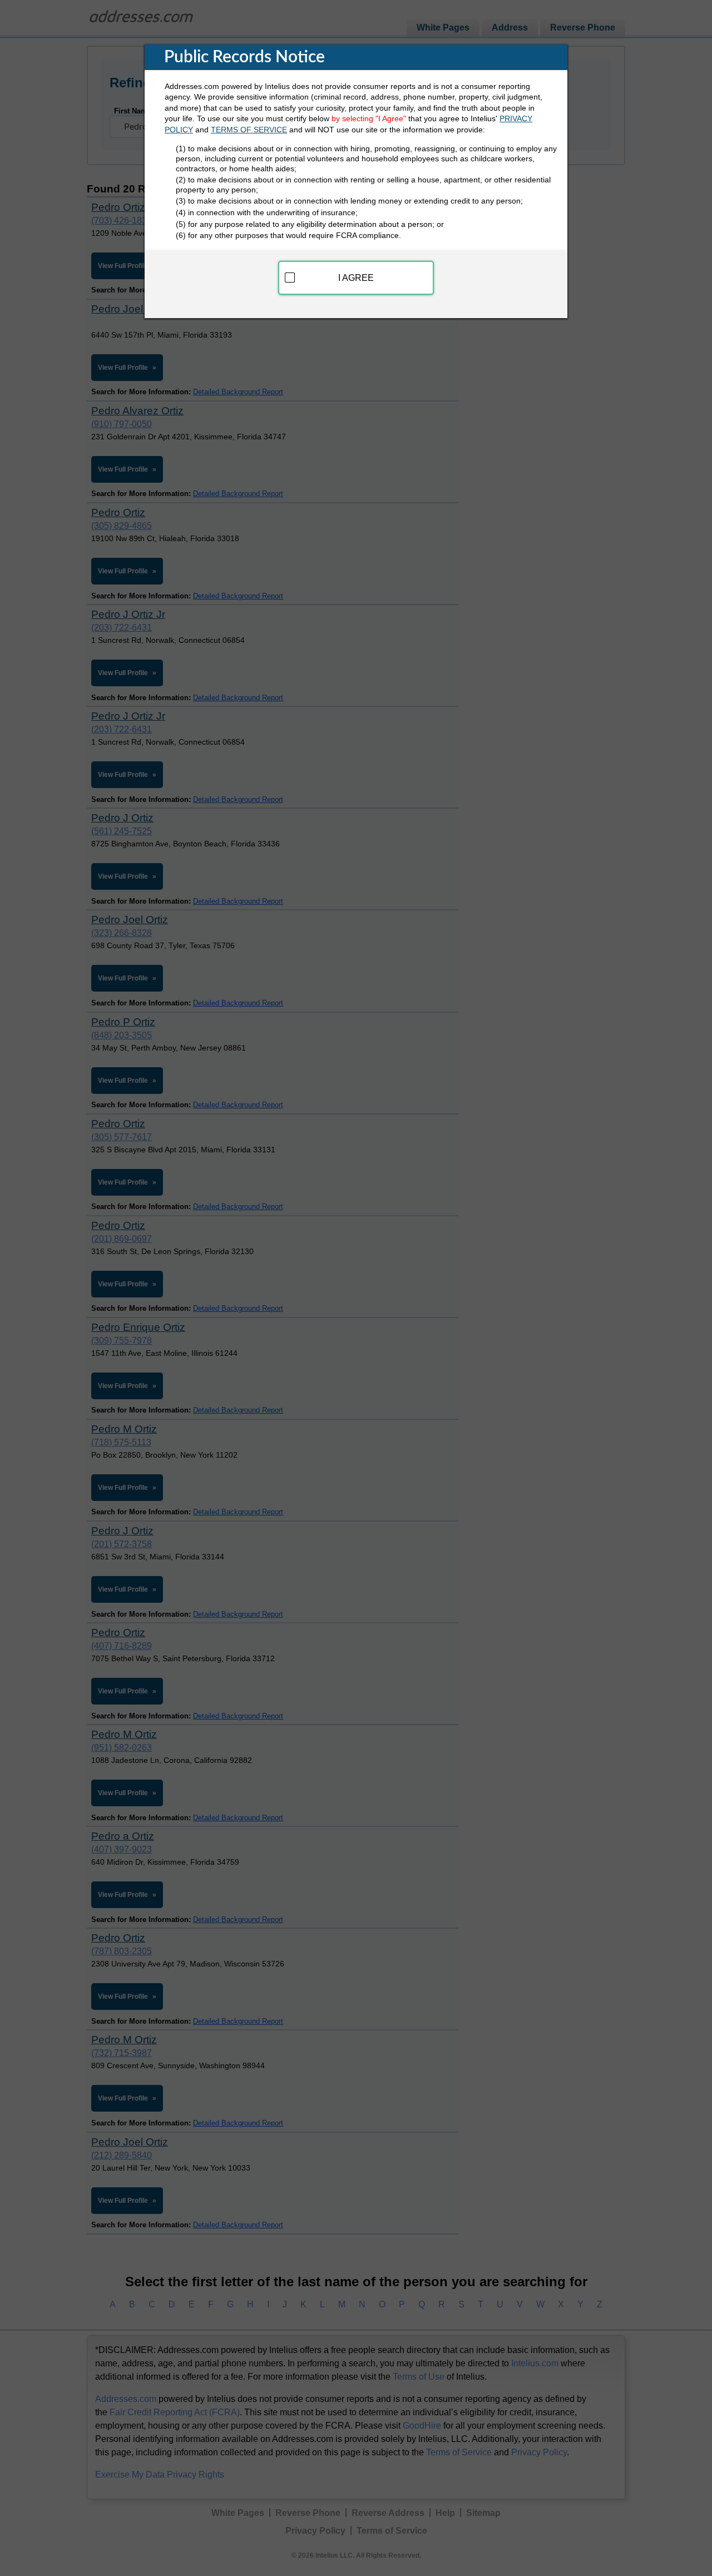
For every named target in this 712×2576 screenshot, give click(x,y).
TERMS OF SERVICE (249, 130)
